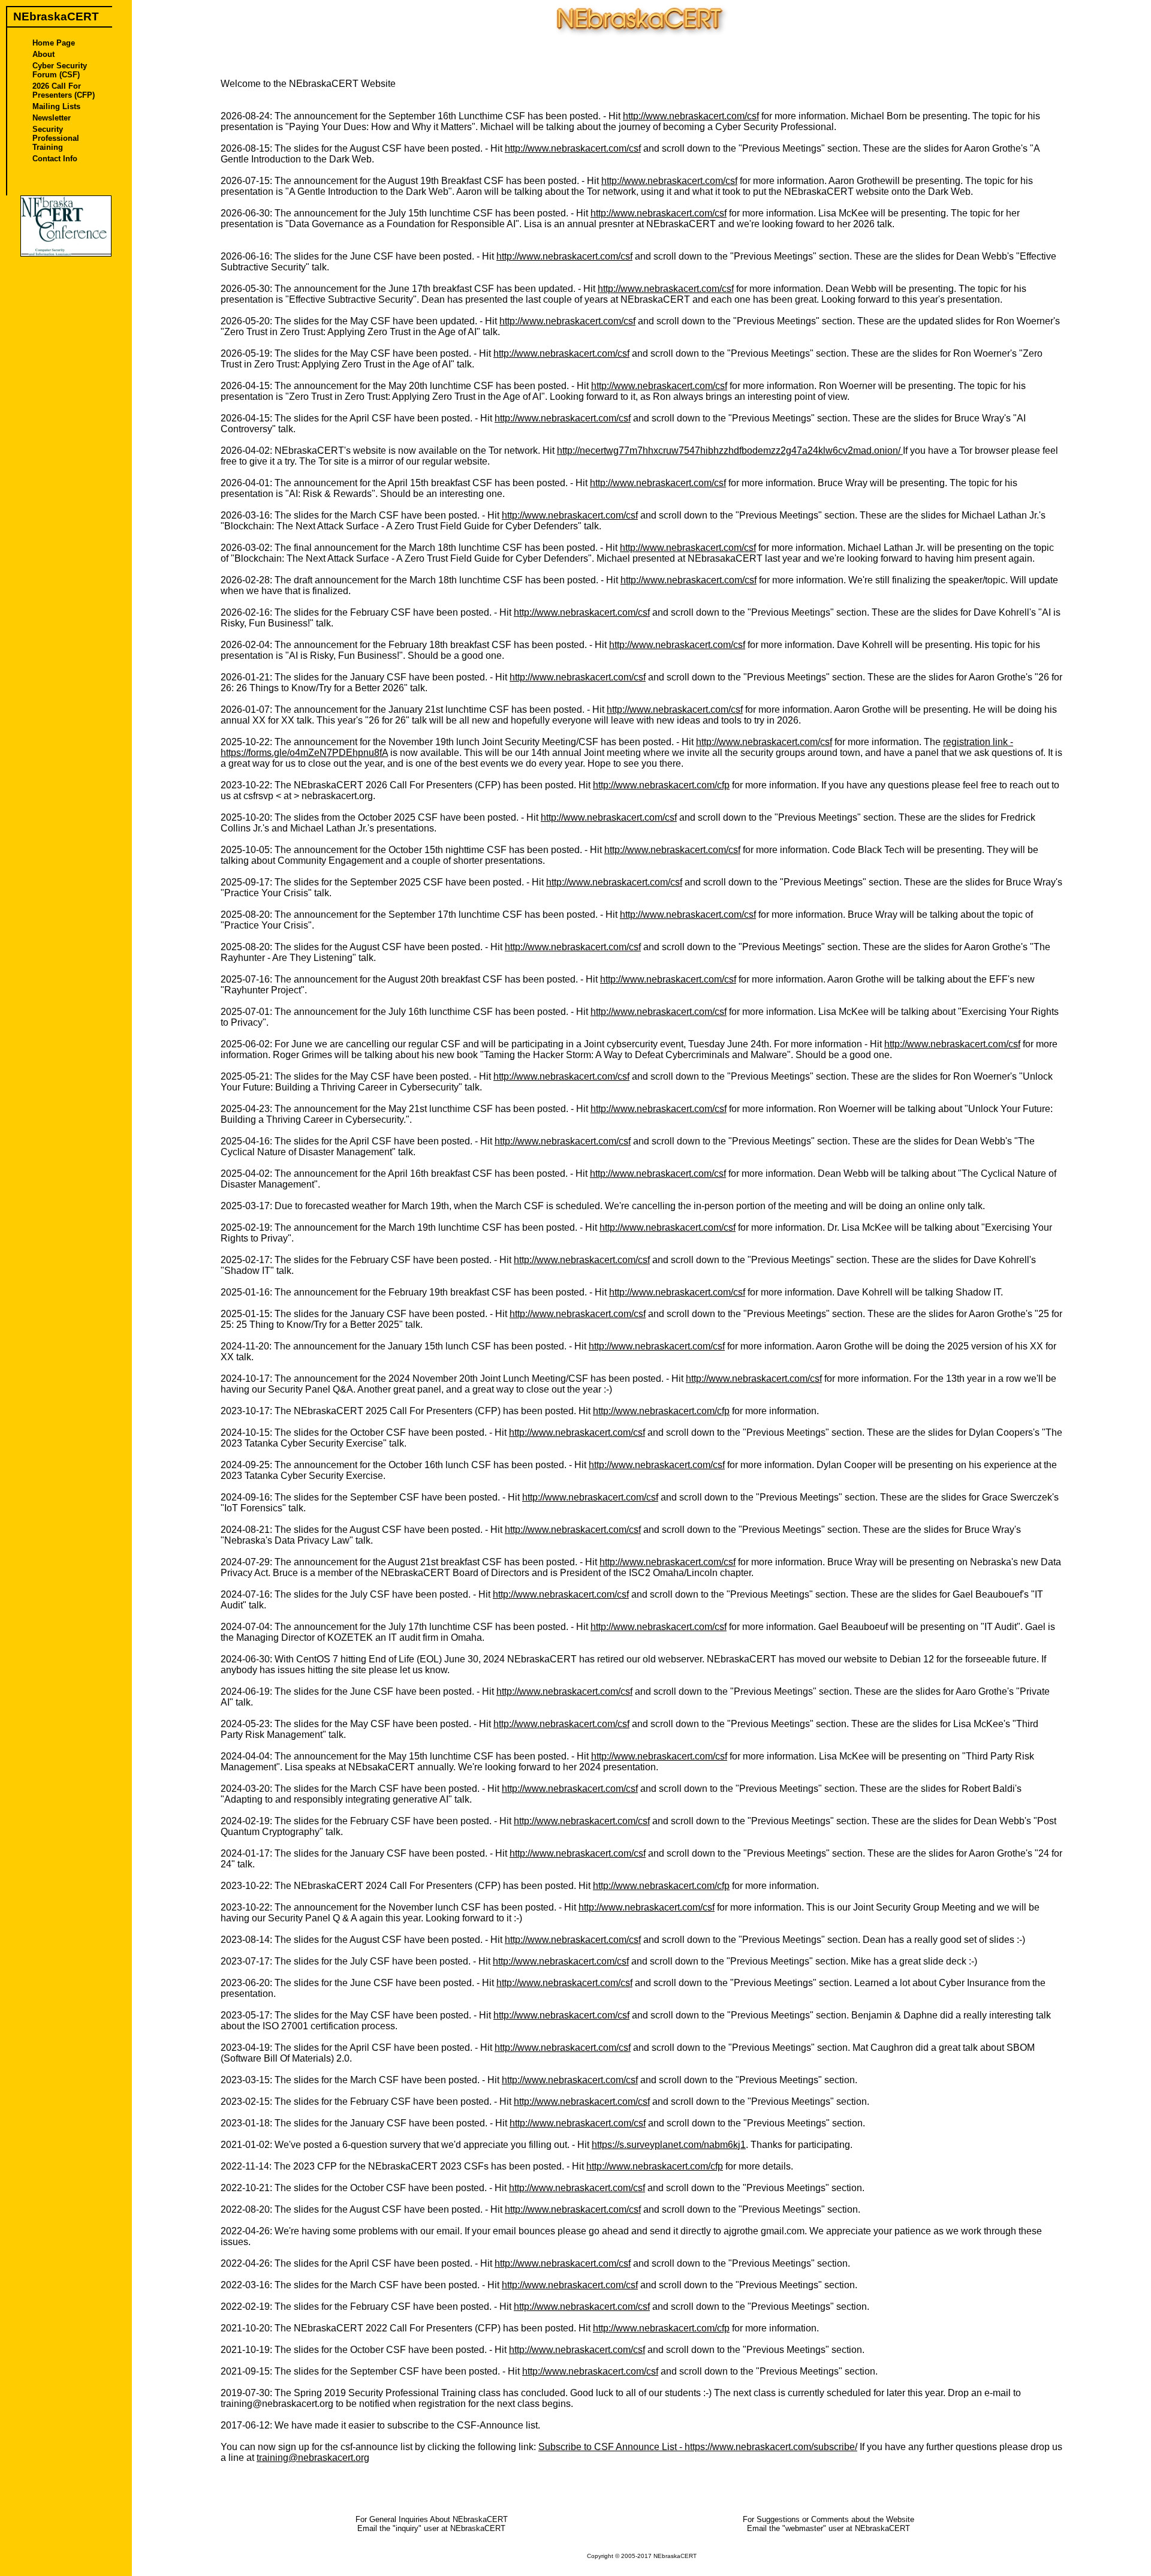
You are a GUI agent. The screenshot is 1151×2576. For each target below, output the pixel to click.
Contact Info (55, 159)
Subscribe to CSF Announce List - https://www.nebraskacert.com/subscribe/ (698, 2447)
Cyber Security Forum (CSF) (60, 70)
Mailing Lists (56, 106)
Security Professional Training (56, 138)
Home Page (54, 43)
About (43, 54)
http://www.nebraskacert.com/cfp (661, 785)
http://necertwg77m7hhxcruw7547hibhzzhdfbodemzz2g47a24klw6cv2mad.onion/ (730, 451)
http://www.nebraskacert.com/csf (691, 116)
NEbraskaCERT (675, 2556)
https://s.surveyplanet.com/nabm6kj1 (669, 2145)
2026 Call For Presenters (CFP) (64, 91)
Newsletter (52, 118)
